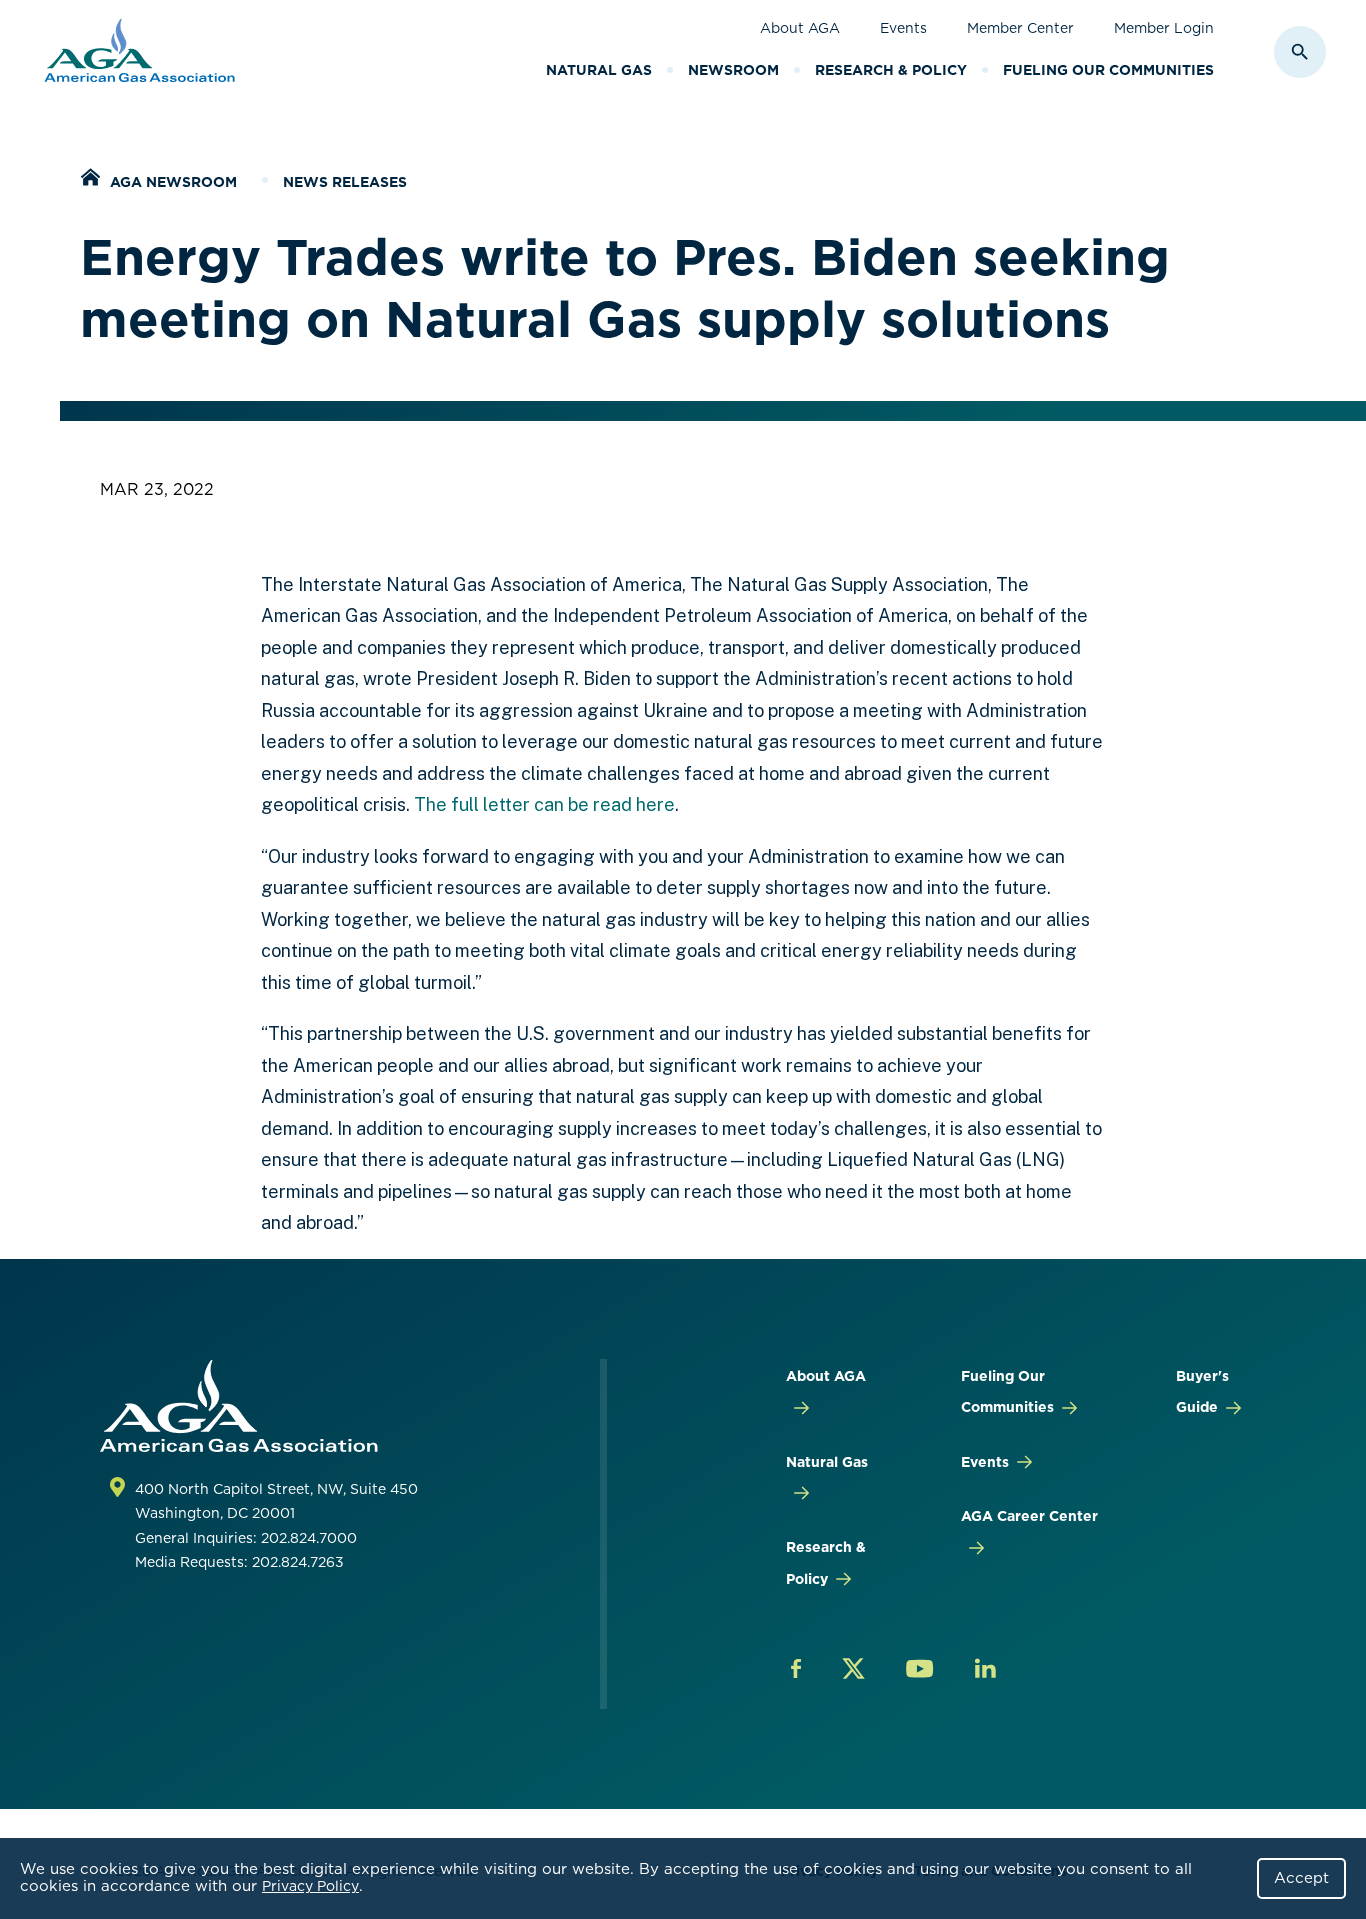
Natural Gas (599, 70)
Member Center (1020, 28)
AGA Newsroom (173, 182)
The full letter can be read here (544, 804)
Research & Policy (891, 70)
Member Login (1164, 28)
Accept (1301, 1878)
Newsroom (733, 70)
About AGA (800, 28)
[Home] (90, 179)
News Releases (345, 182)
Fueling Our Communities (1108, 70)
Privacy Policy (310, 1886)
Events (903, 28)
